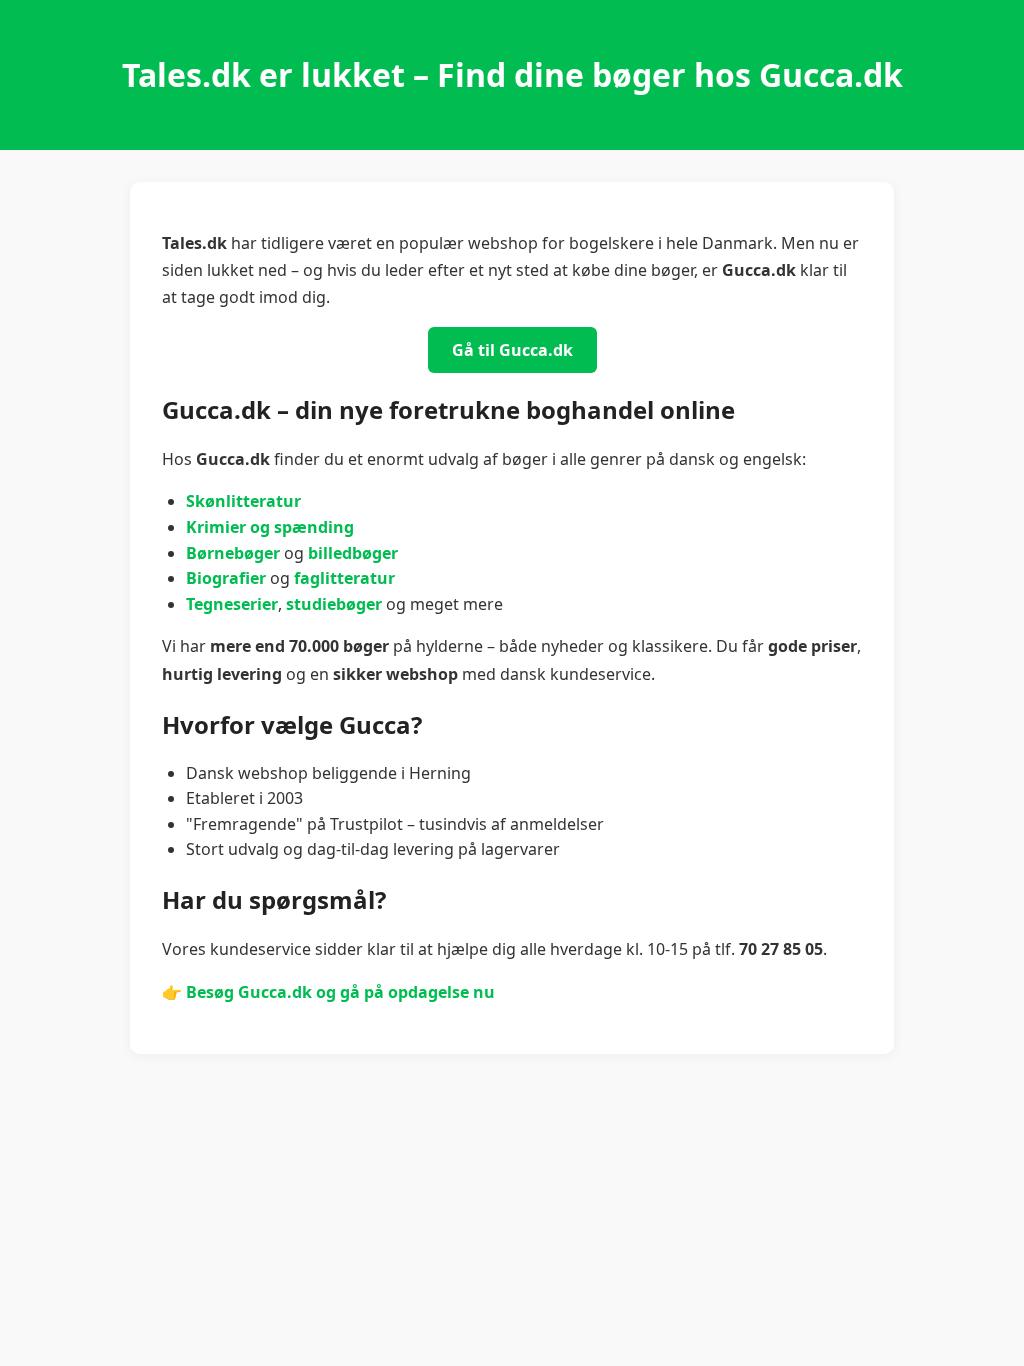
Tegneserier (232, 604)
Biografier (226, 578)
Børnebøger (233, 553)
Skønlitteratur (243, 501)
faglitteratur (344, 578)
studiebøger (334, 604)
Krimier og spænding (270, 527)
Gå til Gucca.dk (512, 350)
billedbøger (353, 553)
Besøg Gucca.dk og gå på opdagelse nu (340, 992)
